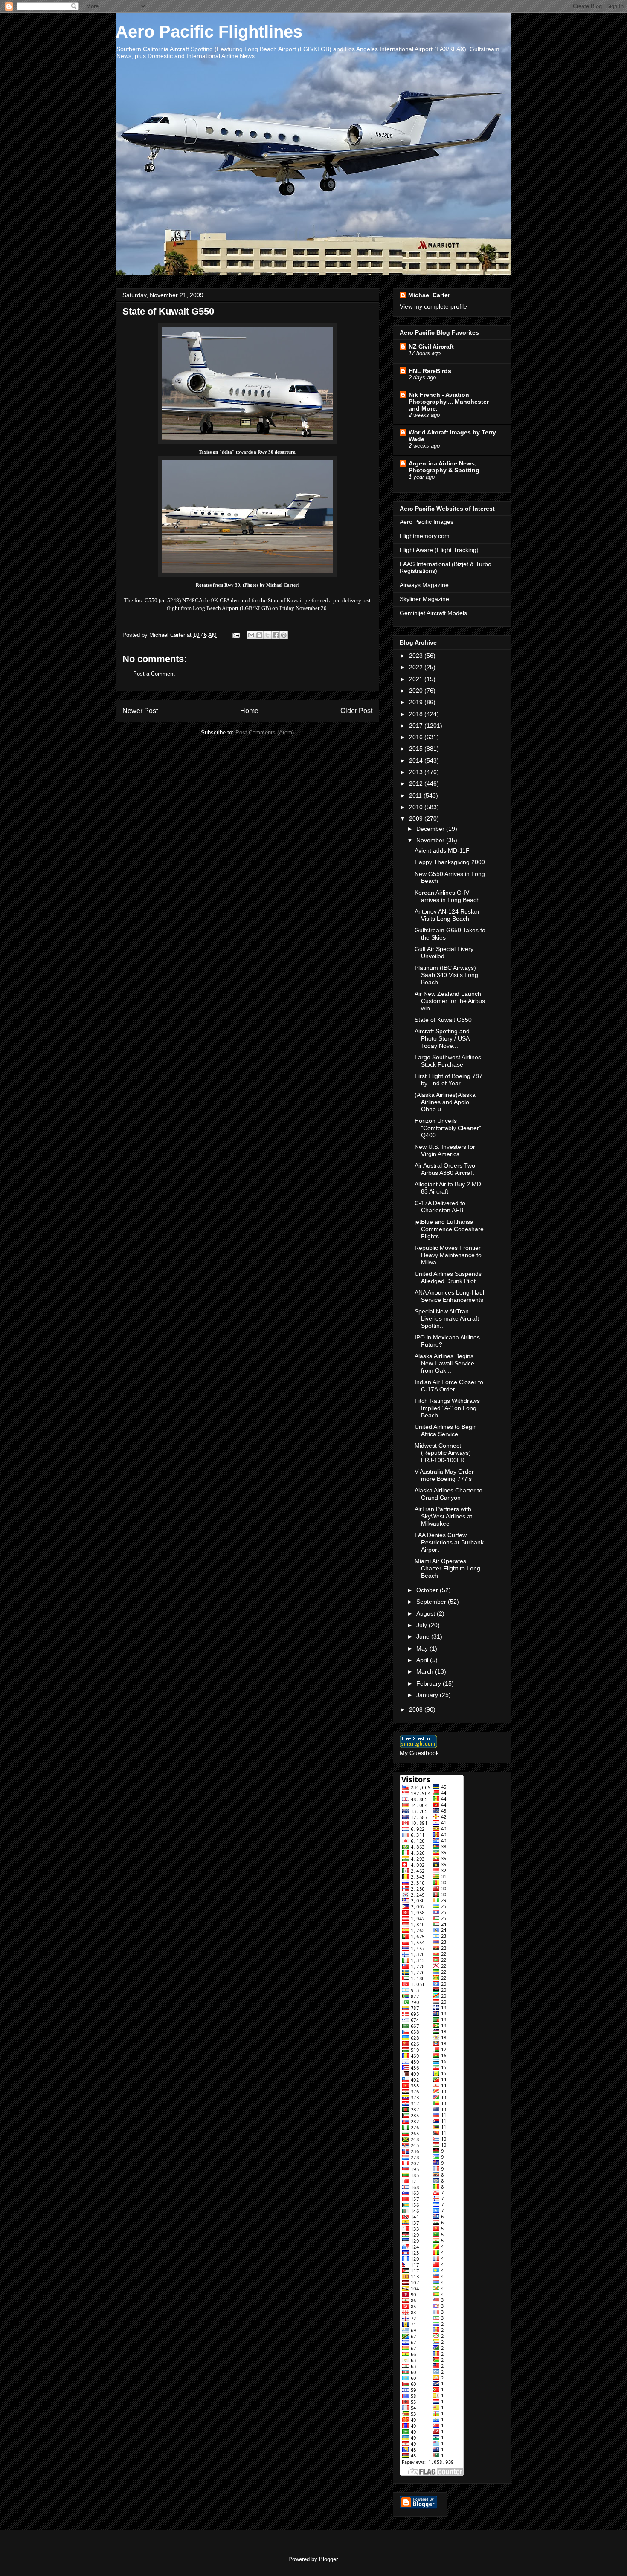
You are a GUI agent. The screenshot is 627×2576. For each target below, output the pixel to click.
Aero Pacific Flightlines (209, 32)
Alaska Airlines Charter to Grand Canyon (448, 1494)
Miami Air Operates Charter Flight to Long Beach (447, 1568)
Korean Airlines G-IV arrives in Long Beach (447, 896)
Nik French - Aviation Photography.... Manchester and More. (449, 402)
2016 (417, 737)
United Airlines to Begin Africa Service (446, 1430)
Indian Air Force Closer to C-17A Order (449, 1386)
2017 (417, 726)
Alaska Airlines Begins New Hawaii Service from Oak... (444, 1363)
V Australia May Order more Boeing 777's (444, 1475)
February (430, 1683)
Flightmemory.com (425, 536)
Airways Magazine (424, 585)
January (428, 1695)
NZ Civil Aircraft (431, 347)
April (423, 1660)
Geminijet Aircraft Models (433, 613)
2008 (417, 1709)
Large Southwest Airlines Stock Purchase (448, 1061)
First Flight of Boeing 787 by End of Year (448, 1080)
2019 (417, 702)
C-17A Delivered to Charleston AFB (440, 1207)
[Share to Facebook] (276, 635)
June (424, 1636)
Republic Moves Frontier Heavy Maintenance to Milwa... (448, 1255)
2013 (417, 772)
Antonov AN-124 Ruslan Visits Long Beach (447, 915)
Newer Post (140, 711)
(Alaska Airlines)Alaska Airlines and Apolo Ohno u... (445, 1102)
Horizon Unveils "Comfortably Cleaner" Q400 (448, 1128)
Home (249, 711)
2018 (417, 714)
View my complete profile (433, 306)
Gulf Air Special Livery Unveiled (444, 953)
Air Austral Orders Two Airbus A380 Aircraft (445, 1169)
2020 (417, 691)
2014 (417, 760)
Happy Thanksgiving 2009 (450, 862)
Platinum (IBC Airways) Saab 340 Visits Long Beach (446, 975)
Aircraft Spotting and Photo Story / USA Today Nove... (442, 1038)
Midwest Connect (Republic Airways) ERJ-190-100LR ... (443, 1453)
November (431, 840)
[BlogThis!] (259, 635)
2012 (417, 783)
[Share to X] (267, 635)
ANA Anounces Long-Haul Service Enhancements (449, 1296)
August (427, 1613)
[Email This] (251, 635)
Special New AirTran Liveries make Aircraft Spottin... (447, 1318)
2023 (417, 656)
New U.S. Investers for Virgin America (445, 1150)
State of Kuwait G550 (443, 1020)
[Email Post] (236, 635)
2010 (417, 807)
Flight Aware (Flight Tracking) (439, 550)
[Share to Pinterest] (284, 635)
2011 (416, 795)
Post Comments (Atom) (265, 733)
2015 (417, 749)
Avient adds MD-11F (442, 850)
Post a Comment (154, 674)
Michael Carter (429, 295)
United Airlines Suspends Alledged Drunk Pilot (448, 1277)
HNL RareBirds (430, 371)
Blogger (328, 2559)
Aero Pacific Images (427, 522)
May (423, 1648)
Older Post (356, 711)
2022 (417, 667)
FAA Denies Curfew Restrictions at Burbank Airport (449, 1542)
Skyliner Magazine (424, 599)
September (432, 1602)
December (431, 829)
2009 (417, 818)
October (428, 1590)
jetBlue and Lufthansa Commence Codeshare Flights (449, 1229)
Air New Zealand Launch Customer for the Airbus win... (450, 1001)
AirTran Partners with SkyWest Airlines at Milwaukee (443, 1516)
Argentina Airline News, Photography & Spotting (444, 467)
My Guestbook (419, 1753)
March (426, 1671)
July (422, 1625)
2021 (417, 679)
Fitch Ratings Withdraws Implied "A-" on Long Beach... (447, 1408)
